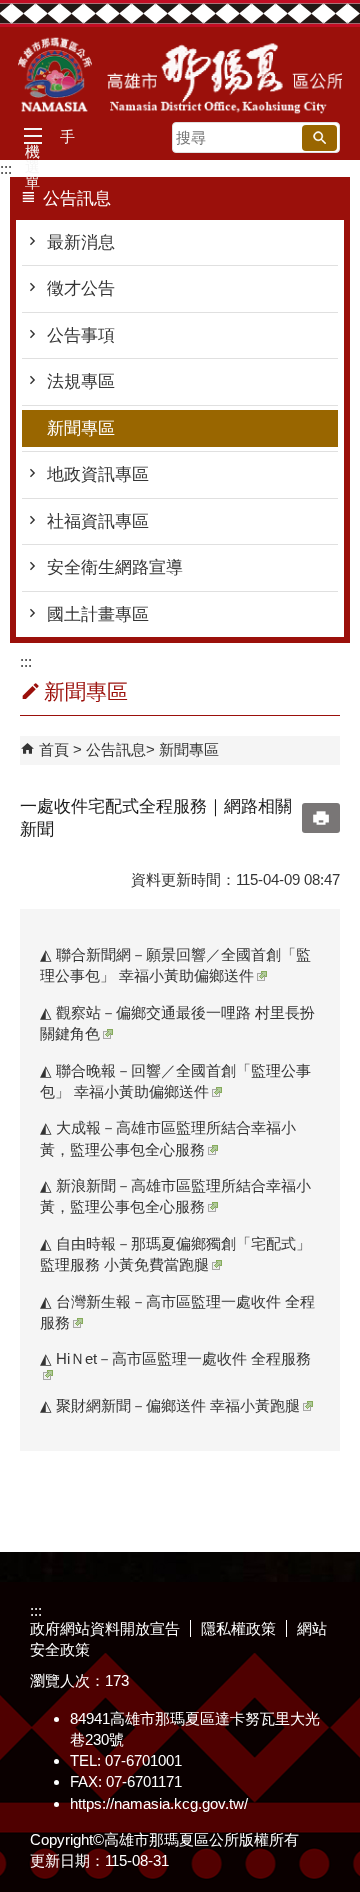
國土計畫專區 (98, 614)
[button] (319, 138)
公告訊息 (116, 749)
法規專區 (81, 381)
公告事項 (81, 335)
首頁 (54, 749)
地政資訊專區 (98, 474)
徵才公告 (81, 288)
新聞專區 (81, 428)
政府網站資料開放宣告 (105, 1628)
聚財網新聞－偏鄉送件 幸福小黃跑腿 (178, 1405)
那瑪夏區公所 (180, 75)
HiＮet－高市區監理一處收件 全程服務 (181, 1358)
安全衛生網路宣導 (115, 567)
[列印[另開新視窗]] (321, 818)
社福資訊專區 (98, 521)
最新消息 (81, 242)
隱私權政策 (238, 1628)
